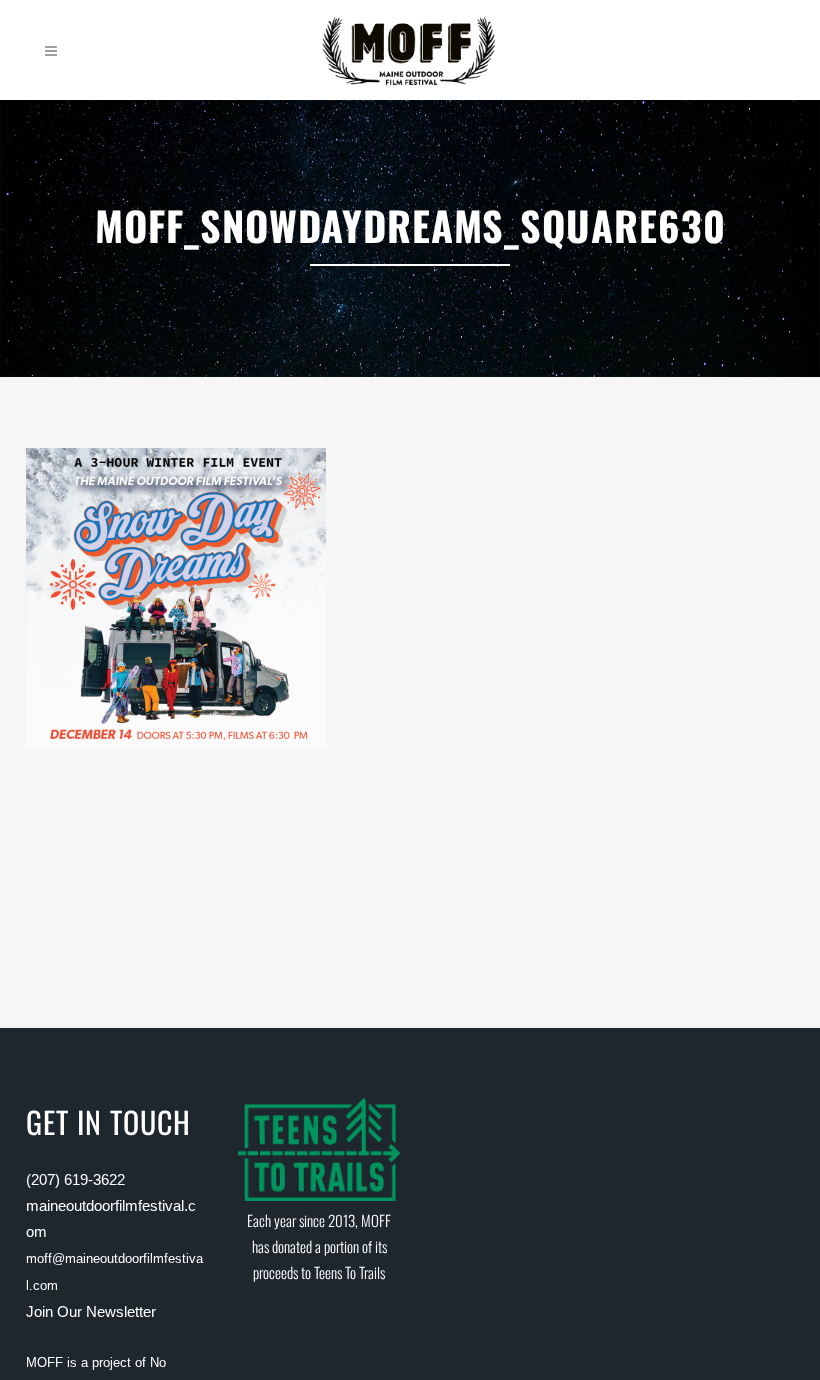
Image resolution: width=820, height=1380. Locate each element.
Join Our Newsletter (91, 1311)
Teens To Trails (349, 1272)
